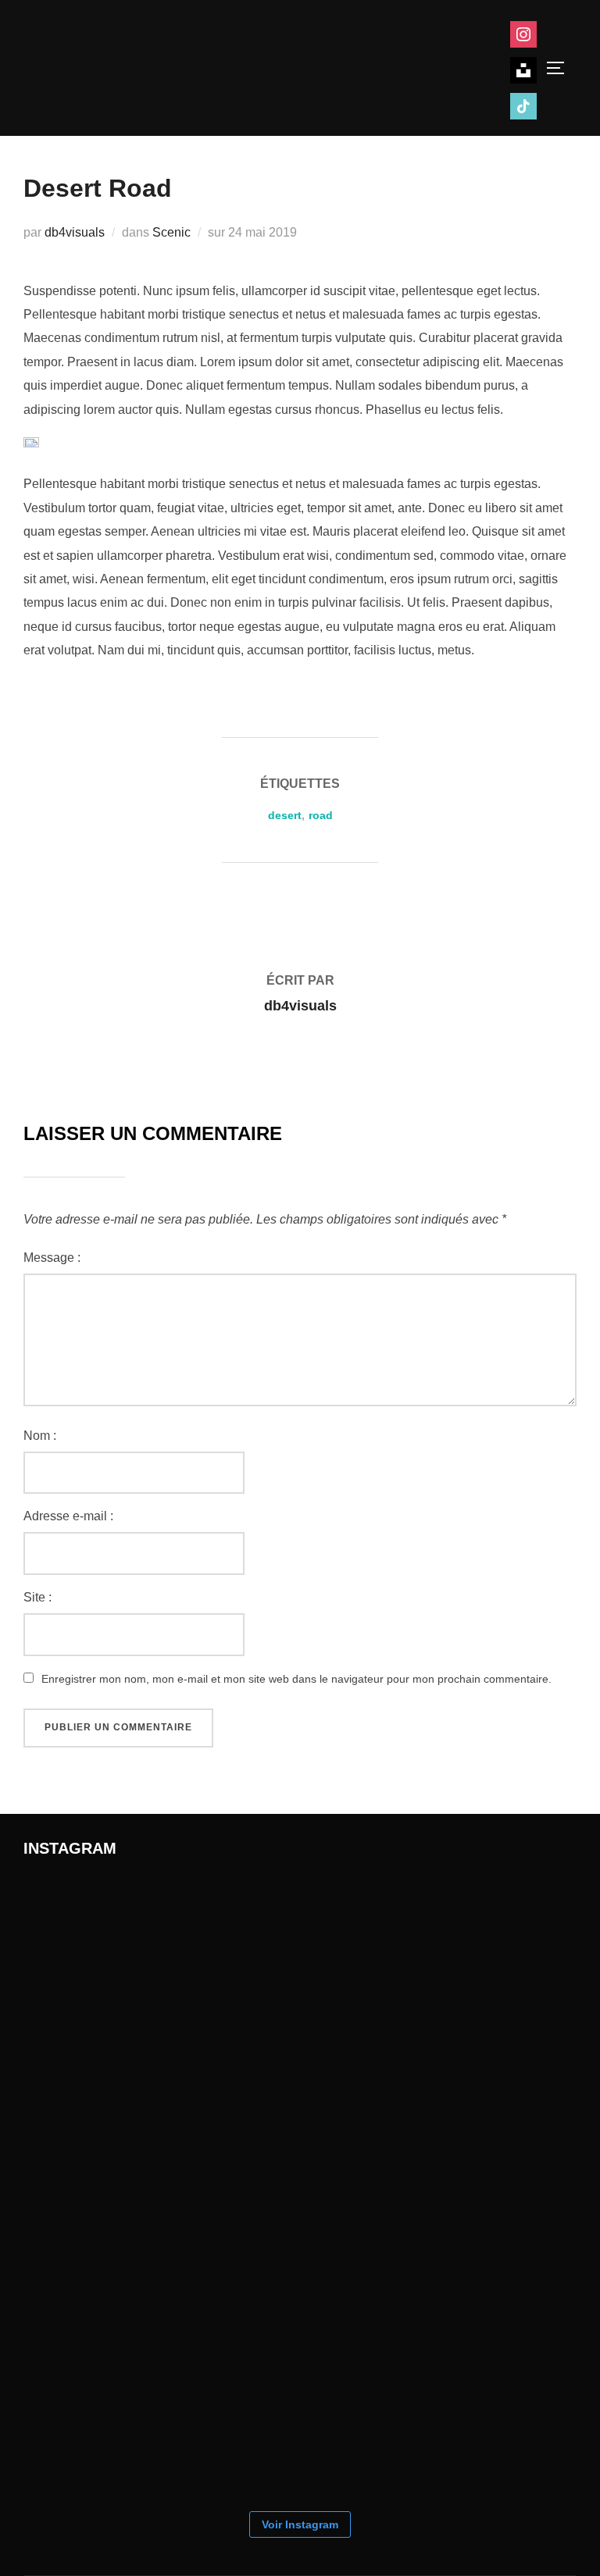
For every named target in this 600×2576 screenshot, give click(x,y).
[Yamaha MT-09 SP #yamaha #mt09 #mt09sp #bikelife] (102, 2421)
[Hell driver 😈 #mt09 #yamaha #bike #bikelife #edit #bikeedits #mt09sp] (414, 2265)
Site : (37, 1597)
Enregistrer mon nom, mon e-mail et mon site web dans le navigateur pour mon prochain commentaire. (296, 1679)
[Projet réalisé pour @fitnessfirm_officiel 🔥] (258, 2109)
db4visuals (75, 232)
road (321, 815)
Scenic (171, 232)
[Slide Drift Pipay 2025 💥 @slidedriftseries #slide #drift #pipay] (258, 1953)
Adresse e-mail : (68, 1516)
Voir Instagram (300, 2524)
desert (285, 815)
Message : (52, 1258)
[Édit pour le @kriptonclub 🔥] (102, 2109)
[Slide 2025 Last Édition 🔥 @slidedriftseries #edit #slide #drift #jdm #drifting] (258, 2265)
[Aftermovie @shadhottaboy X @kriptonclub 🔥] (414, 2109)
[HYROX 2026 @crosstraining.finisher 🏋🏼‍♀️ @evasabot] (102, 1953)
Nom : (40, 1436)
